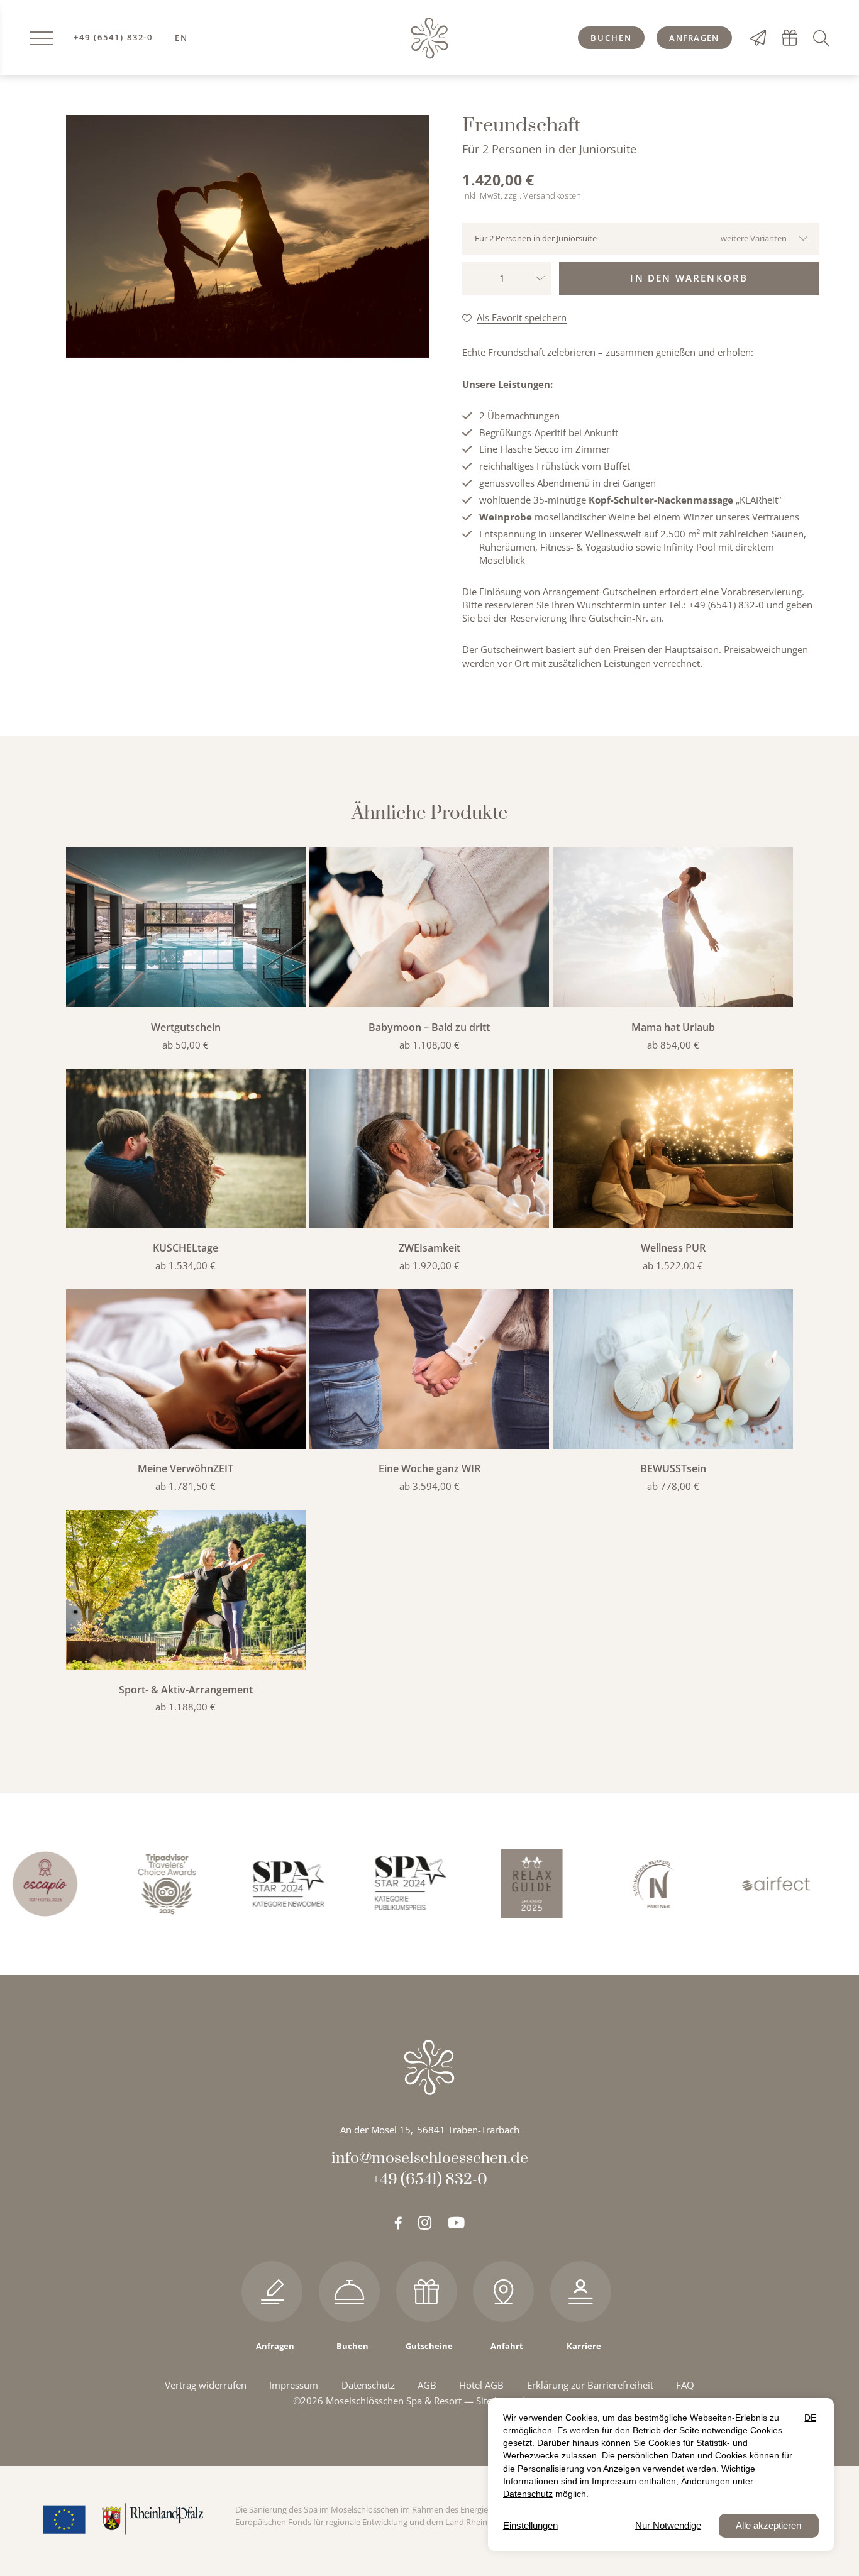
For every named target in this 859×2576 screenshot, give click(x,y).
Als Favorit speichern (522, 317)
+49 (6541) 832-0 (113, 38)
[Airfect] (717, 1884)
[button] (823, 37)
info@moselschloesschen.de (430, 2158)
